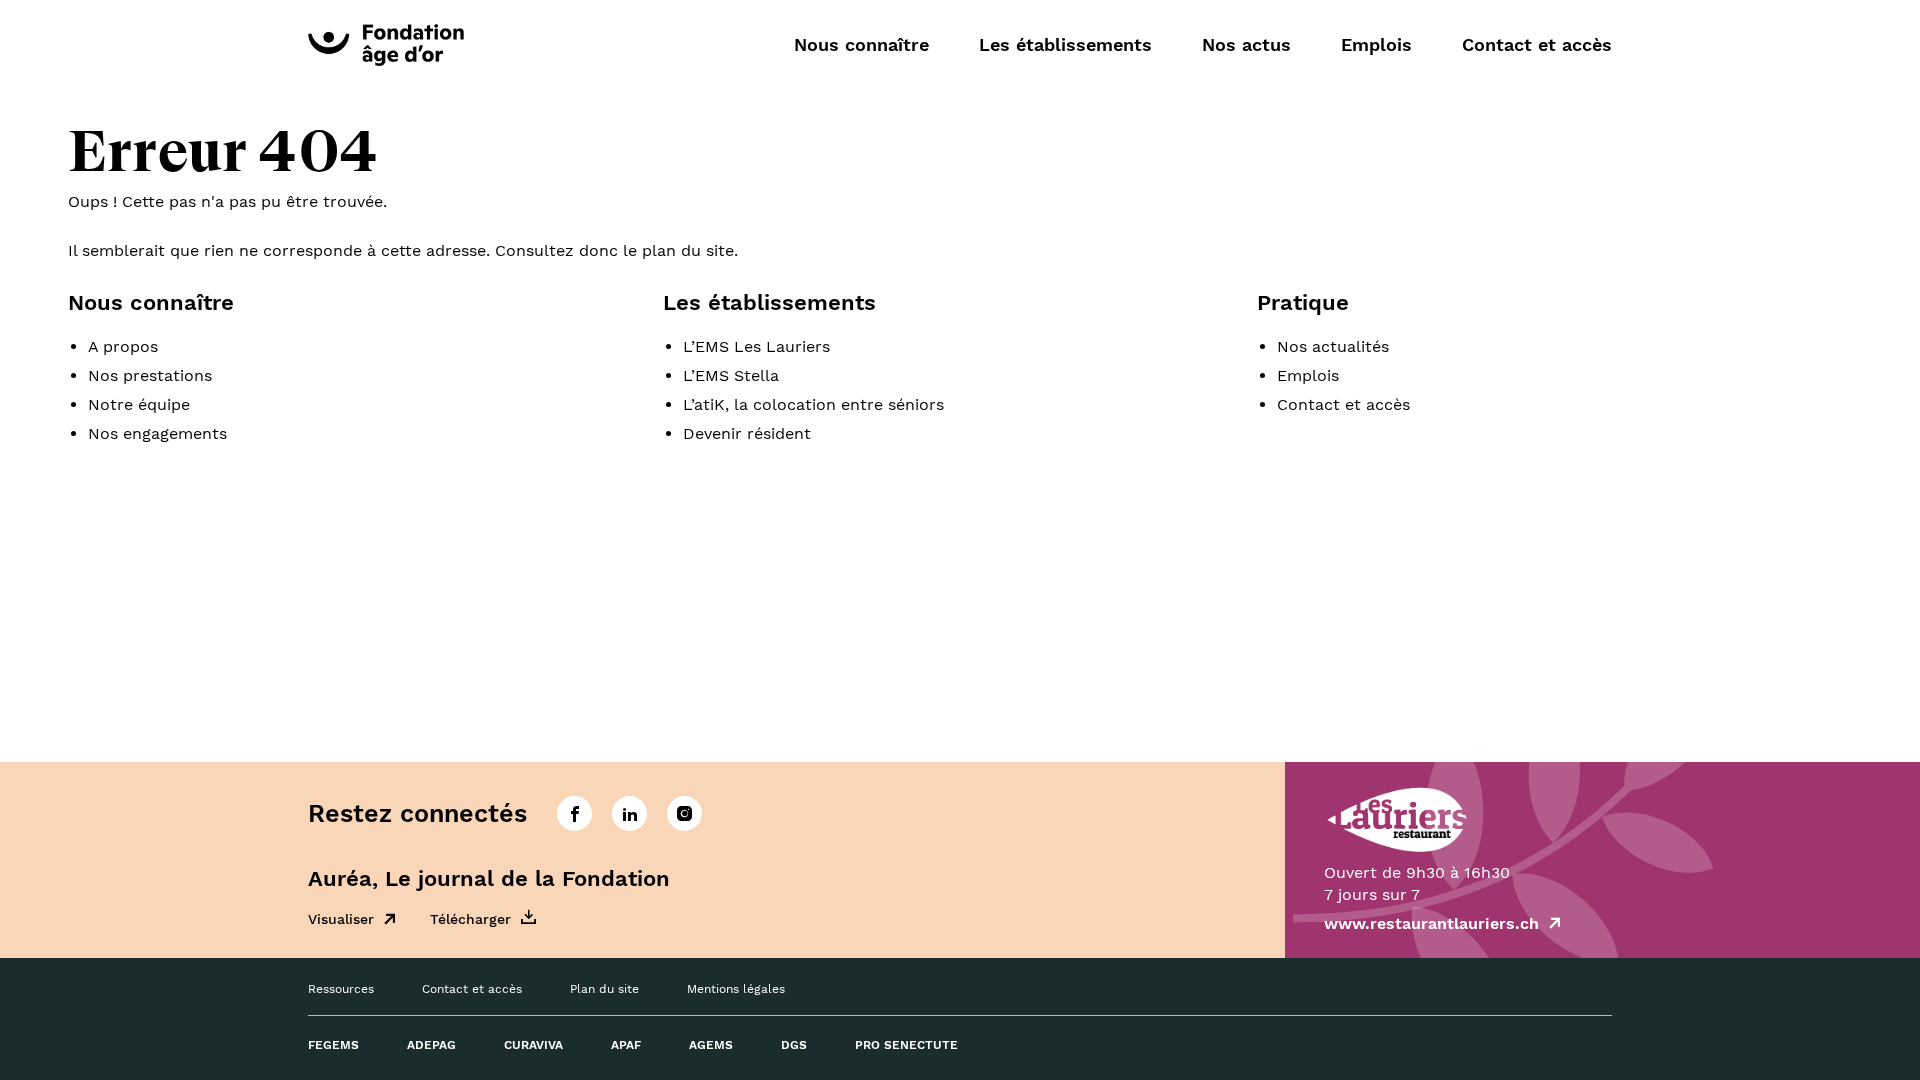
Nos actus (1246, 44)
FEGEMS (333, 1045)
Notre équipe (139, 404)
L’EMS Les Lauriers (756, 346)
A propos (123, 346)
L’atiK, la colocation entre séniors (813, 404)
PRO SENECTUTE (906, 1045)
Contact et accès (1537, 44)
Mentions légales (736, 989)
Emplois (1376, 44)
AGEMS (711, 1045)
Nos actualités (1333, 346)
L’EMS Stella (731, 375)
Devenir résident (747, 433)
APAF (626, 1045)
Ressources (341, 989)
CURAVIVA (533, 1045)
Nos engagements (157, 433)
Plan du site (604, 989)
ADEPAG (431, 1045)
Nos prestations (150, 375)
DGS (794, 1045)
